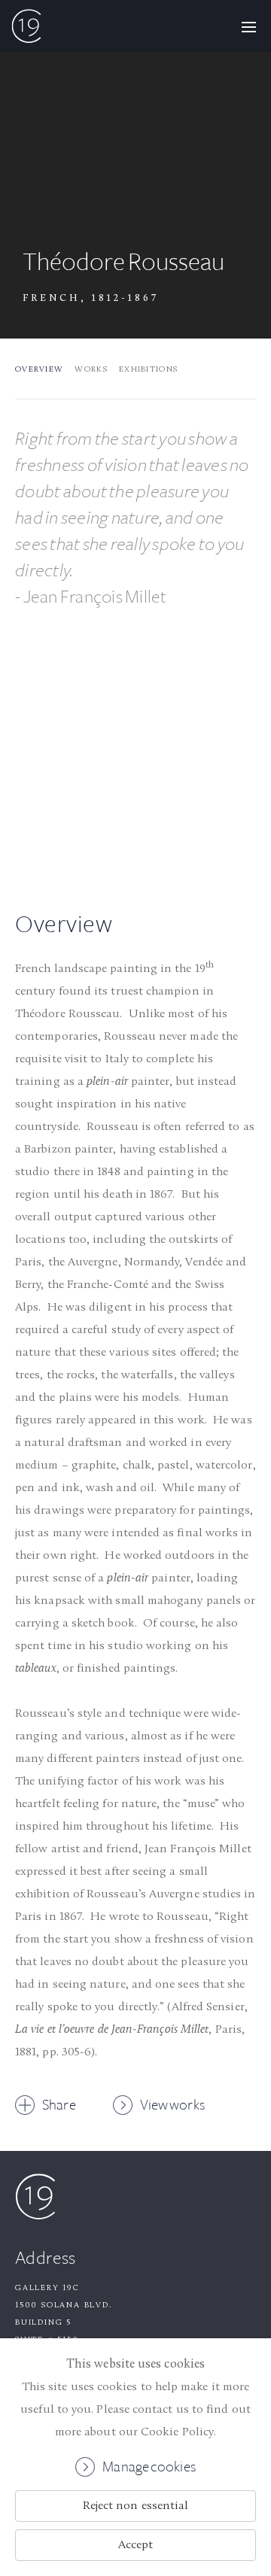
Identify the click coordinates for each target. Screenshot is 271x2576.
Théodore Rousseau (123, 262)
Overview (39, 370)
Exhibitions (148, 370)
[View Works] (135, 757)
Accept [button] (135, 2545)
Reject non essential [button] (136, 2506)
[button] (248, 26)
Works (91, 370)
